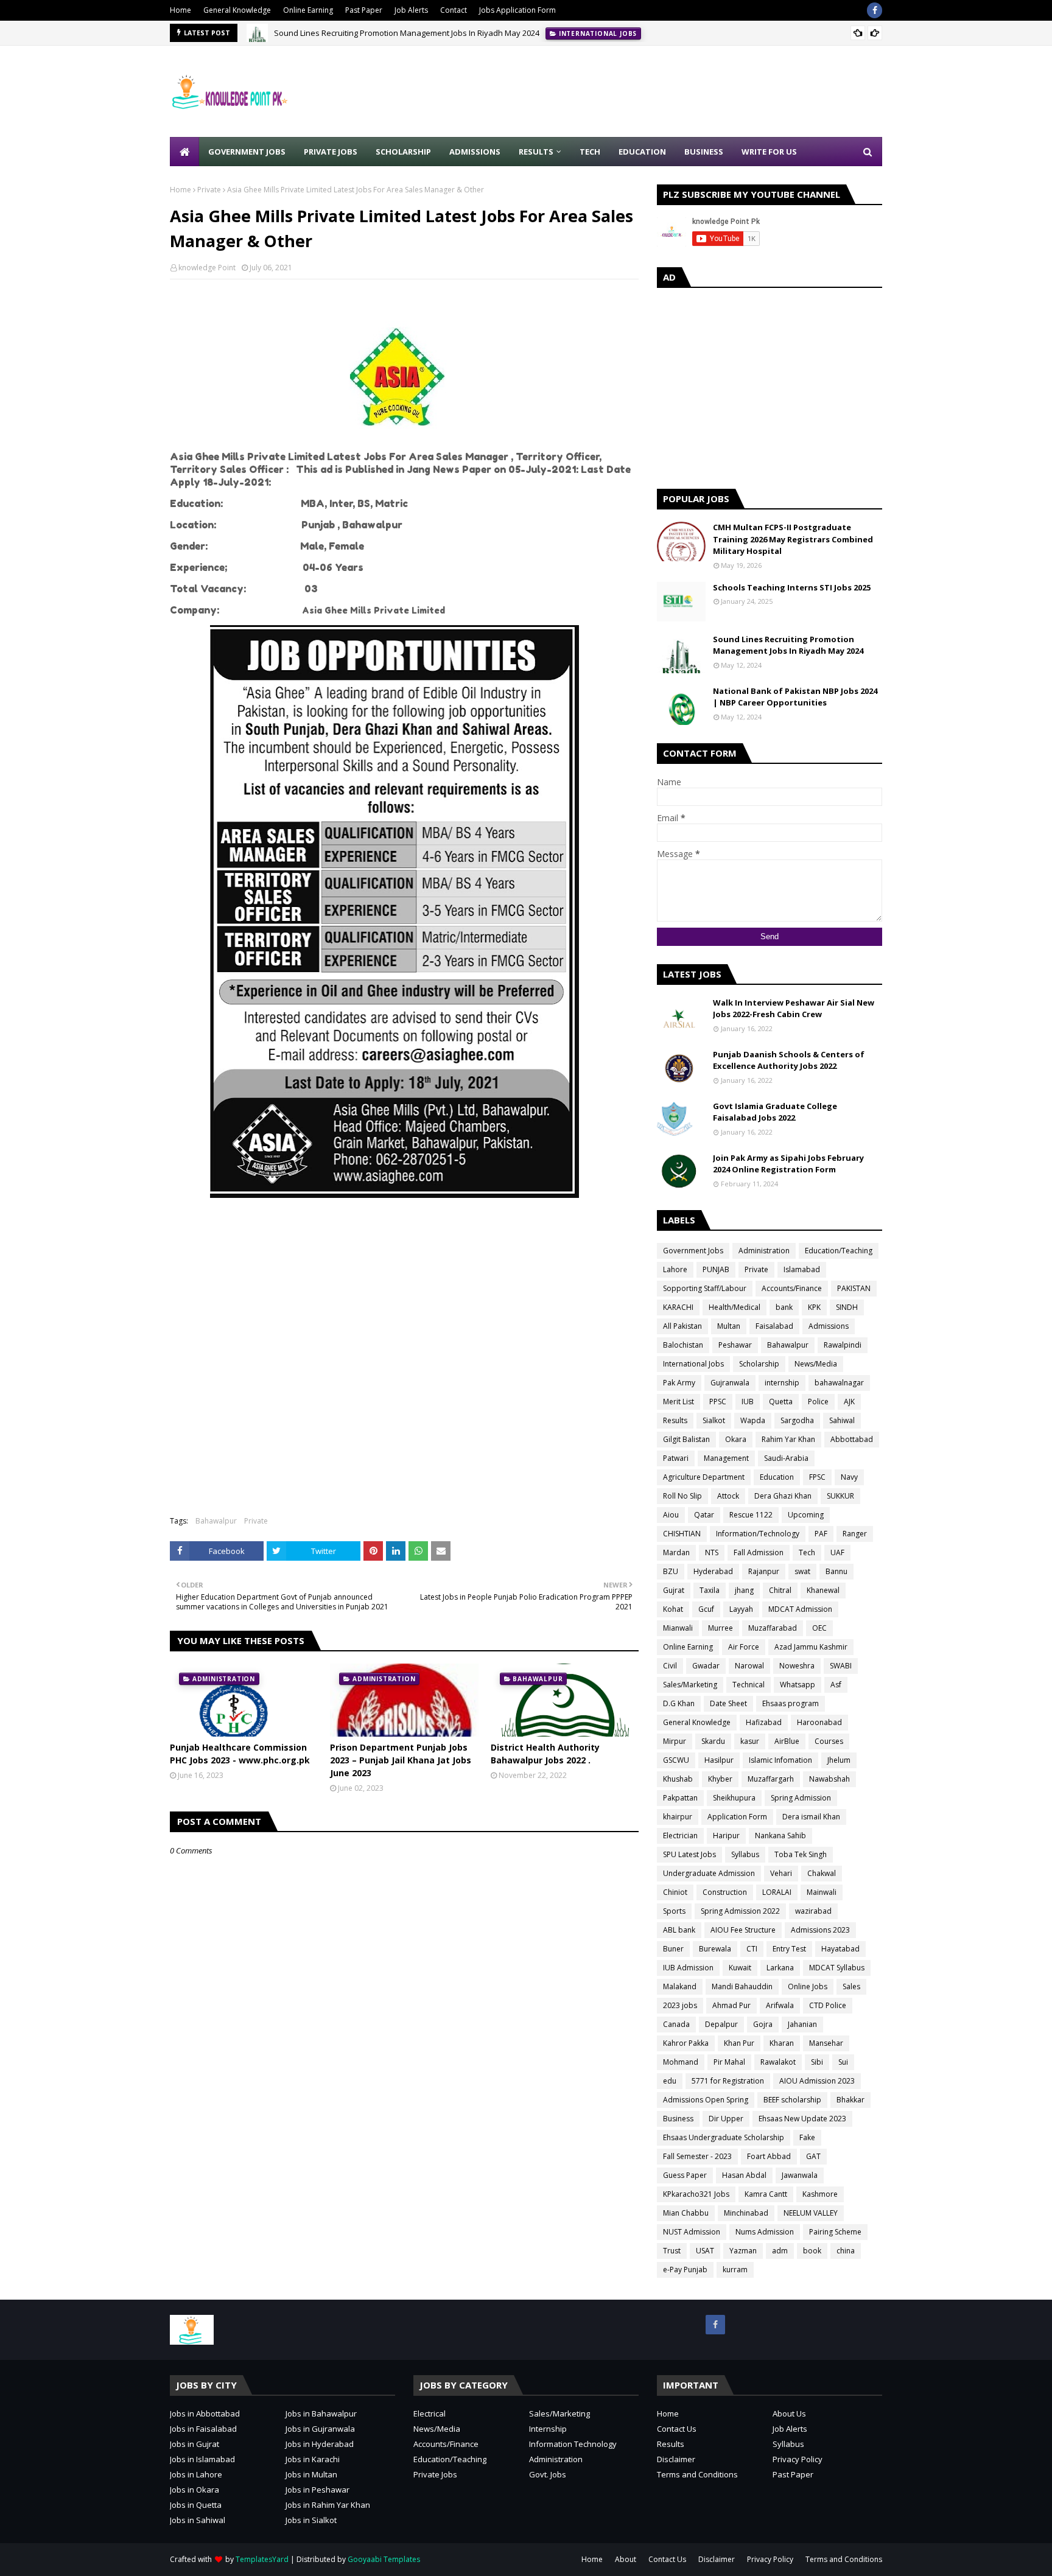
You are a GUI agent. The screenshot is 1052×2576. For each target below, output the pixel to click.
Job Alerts (411, 10)
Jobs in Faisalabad (203, 2429)
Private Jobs (435, 2474)
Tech (807, 1552)
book (812, 2251)
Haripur (726, 1836)
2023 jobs (680, 2005)
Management (726, 1458)
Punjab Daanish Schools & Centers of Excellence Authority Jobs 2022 (789, 1060)
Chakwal (822, 1873)
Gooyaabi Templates (384, 2559)
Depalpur (721, 2024)
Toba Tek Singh (801, 1854)
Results (675, 1420)
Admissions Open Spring (706, 2100)
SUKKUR (840, 1496)
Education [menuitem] (642, 152)
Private (209, 190)
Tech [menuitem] (590, 152)
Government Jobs (693, 1251)
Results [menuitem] (536, 152)
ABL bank (679, 1930)
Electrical (430, 2413)
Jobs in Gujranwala (320, 2429)
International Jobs (693, 1364)
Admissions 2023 (820, 1930)
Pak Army (679, 1383)
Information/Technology (758, 1534)
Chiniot (675, 1892)
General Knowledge (237, 10)
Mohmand (681, 2062)
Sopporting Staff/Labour (705, 1288)
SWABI (841, 1666)
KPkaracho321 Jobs (696, 2194)
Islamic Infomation (780, 1760)
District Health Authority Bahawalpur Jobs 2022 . (545, 1754)
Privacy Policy (798, 2459)
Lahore (675, 1269)
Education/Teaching (839, 1251)
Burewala (715, 1949)
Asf (836, 1685)
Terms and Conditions (697, 2474)
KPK (814, 1307)
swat (802, 1571)
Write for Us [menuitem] (769, 152)
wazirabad (813, 1911)
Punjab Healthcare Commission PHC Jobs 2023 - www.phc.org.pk (240, 1754)
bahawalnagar (839, 1383)
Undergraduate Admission (709, 1873)
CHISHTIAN (682, 1534)
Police (818, 1402)
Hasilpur (719, 1760)
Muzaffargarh (771, 1779)
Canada (676, 2024)
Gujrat (674, 1590)
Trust (672, 2251)
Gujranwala (730, 1383)
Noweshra (797, 1666)
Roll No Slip (682, 1496)
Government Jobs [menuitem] (247, 152)
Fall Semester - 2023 (697, 2156)
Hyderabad (713, 1571)
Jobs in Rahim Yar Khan (328, 2505)
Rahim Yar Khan (788, 1439)
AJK (849, 1402)
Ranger (855, 1534)
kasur (750, 1741)
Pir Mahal (729, 2062)
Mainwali (822, 1892)
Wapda (753, 1420)
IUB (748, 1402)
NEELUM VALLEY (811, 2213)
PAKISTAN (854, 1288)
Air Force (744, 1647)
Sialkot (714, 1420)
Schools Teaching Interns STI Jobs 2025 (792, 587)
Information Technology (573, 2444)
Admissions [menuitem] (475, 152)
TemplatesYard (262, 2559)
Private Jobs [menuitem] (331, 152)
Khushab (678, 1779)
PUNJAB (716, 1269)
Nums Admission (765, 2232)
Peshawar (735, 1345)
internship (782, 1383)
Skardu (713, 1741)
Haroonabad (819, 1722)
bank (784, 1307)
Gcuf (706, 1609)
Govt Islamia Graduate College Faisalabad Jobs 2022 (775, 1112)
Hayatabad (840, 1949)
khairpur (678, 1817)
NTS (712, 1552)
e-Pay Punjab (685, 2270)
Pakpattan (680, 1798)
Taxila (710, 1590)
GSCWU (676, 1760)
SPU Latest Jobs (689, 1854)
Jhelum (839, 1760)
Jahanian (802, 2024)
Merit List (679, 1402)
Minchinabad (746, 2213)
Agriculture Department (704, 1477)
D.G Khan (679, 1703)
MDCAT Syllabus (837, 1968)
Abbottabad (852, 1439)
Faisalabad (774, 1326)
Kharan (782, 2043)
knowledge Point (207, 268)
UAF (837, 1552)
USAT (705, 2251)
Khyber (720, 1779)
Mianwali (678, 1628)
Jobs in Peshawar (317, 2490)
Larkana (780, 1968)
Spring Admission (801, 1798)
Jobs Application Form (517, 10)
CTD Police (828, 2005)
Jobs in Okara (195, 2490)
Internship (548, 2429)
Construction (725, 1892)
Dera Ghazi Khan (783, 1496)
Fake (807, 2137)
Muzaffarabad (773, 1628)
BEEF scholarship (792, 2100)
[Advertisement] (661, 91)
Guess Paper (685, 2175)
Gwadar (706, 1666)
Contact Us (677, 2429)
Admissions (829, 1326)
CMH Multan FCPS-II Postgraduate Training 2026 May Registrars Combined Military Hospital (793, 539)
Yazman (743, 2251)
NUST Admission (692, 2232)
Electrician (680, 1836)
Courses (829, 1741)
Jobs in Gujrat (195, 2444)
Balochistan (683, 1345)
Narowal (749, 1666)
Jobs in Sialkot (311, 2520)
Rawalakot (778, 2062)
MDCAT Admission (800, 1609)
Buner (673, 1949)
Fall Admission (759, 1552)
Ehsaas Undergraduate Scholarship (724, 2137)
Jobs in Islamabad (202, 2459)
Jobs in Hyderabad (320, 2444)
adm (780, 2251)
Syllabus (745, 1854)
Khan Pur (739, 2043)
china (846, 2251)
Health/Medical (735, 1307)
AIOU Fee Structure (743, 1930)
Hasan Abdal (744, 2175)
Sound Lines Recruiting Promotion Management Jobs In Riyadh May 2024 (407, 33)
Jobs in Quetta (196, 2505)
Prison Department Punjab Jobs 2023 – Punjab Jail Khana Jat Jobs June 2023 (401, 1760)
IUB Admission (688, 1968)
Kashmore (820, 2194)
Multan (729, 1326)
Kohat (673, 1609)
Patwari (676, 1458)
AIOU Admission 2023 (817, 2081)
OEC (819, 1628)
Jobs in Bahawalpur (321, 2413)
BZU (671, 1571)
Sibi (817, 2062)
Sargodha (797, 1420)
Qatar (704, 1515)
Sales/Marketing (690, 1685)
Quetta (781, 1402)
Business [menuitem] (704, 152)
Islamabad (802, 1269)
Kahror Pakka (686, 2043)
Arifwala (780, 2005)
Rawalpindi (843, 1345)
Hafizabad (764, 1722)
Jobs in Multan (311, 2474)
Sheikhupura (734, 1798)
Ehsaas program (791, 1703)
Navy (849, 1477)
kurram (735, 2270)
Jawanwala (800, 2175)
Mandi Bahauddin (742, 1986)
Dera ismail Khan (811, 1817)
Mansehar (826, 2043)
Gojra (763, 2024)
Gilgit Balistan (686, 1439)
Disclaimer (676, 2459)
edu (670, 2081)
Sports (674, 1911)
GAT (813, 2156)
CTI (752, 1949)
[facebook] (875, 10)
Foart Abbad (769, 2156)
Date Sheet (728, 1703)
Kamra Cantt (766, 2194)
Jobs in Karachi (313, 2459)
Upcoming (806, 1515)
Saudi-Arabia (786, 1458)
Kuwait (740, 1968)
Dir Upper (726, 2119)
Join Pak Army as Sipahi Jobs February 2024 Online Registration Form (788, 1164)
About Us (789, 2413)
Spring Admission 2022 (740, 1911)
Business (678, 2119)
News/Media (816, 1364)
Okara (736, 1439)
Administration (764, 1251)
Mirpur (675, 1741)
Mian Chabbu (686, 2213)
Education (777, 1477)
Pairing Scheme (835, 2232)
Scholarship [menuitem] (403, 152)
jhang (744, 1590)
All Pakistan (682, 1326)
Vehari (781, 1873)
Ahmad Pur (731, 2005)
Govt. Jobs (548, 2474)
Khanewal (823, 1590)
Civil (670, 1666)
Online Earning (308, 10)
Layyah (741, 1609)
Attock (728, 1496)
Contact (454, 10)
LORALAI (777, 1892)
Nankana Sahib (780, 1836)
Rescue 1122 (751, 1515)
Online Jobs (808, 1986)
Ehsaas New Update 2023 (802, 2119)
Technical (749, 1685)
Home (181, 10)
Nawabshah (829, 1779)
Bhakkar (850, 2100)
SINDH (847, 1307)
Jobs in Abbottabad (205, 2413)
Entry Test (789, 1949)
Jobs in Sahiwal (198, 2520)
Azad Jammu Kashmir (811, 1647)
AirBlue (787, 1741)
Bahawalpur (216, 1521)
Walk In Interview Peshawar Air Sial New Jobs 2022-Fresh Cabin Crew (794, 1009)
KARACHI (678, 1307)
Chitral (780, 1590)
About (626, 2559)
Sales (851, 1986)
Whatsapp (798, 1685)
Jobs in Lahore (196, 2474)
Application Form (737, 1817)
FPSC (817, 1477)
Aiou (671, 1515)
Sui (843, 2062)
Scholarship (759, 1364)
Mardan (676, 1552)
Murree (721, 1628)
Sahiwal (842, 1420)
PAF (821, 1534)
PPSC (718, 1402)
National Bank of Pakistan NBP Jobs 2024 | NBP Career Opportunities (795, 697)
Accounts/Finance (792, 1288)
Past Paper (364, 10)
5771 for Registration (728, 2081)
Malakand (680, 1986)
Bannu (836, 1571)
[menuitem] (184, 152)
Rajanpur (764, 1571)
